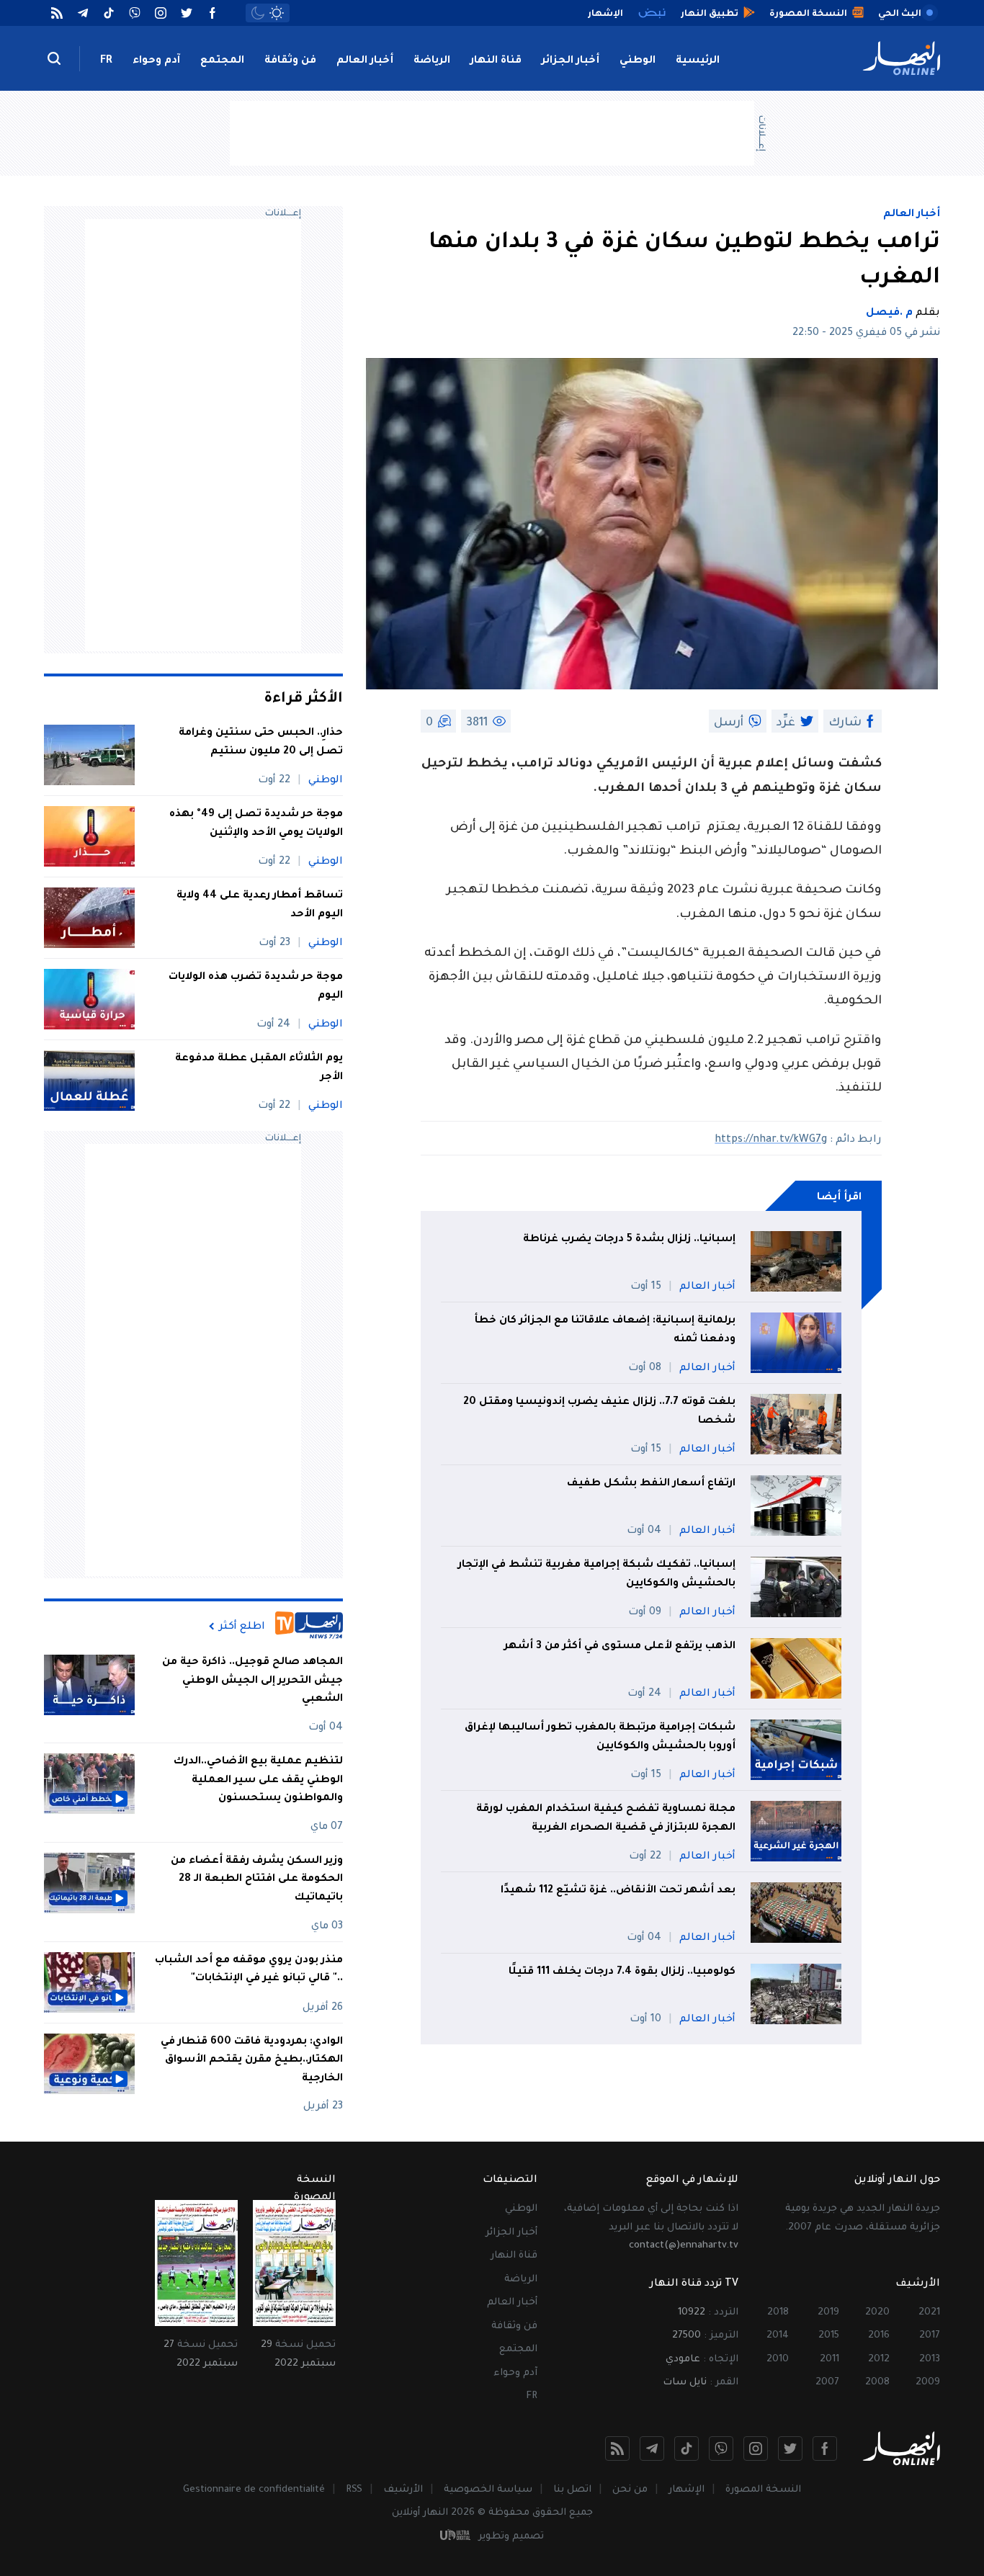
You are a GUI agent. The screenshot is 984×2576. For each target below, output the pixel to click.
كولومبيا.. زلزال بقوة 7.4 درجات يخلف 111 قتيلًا (622, 1972)
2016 (879, 2336)
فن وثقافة (290, 61)
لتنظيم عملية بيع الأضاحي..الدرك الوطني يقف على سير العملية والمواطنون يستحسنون (258, 1780)
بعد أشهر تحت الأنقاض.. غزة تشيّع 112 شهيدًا (618, 1891)
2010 (778, 2360)
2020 (877, 2313)
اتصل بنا (572, 2490)
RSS (354, 2490)
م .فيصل (889, 313)
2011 (829, 2360)
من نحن (630, 2490)
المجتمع (222, 61)
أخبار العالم (365, 61)
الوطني (638, 61)
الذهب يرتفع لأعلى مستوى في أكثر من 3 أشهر (620, 1647)
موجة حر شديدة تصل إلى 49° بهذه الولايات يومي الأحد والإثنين (256, 824)
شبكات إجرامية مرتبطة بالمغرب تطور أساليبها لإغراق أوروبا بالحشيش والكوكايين (600, 1738)
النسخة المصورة (763, 2490)
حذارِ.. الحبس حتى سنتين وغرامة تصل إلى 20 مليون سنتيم (261, 743)
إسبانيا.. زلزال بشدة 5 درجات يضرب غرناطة (629, 1240)
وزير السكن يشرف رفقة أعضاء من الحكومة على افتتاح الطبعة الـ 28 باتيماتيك (257, 1880)
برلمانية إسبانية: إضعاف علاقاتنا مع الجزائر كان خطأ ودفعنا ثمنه (605, 1331)
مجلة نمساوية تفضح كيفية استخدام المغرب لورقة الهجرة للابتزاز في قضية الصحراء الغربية (606, 1819)
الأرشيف (403, 2490)
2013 (930, 2360)
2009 (928, 2383)
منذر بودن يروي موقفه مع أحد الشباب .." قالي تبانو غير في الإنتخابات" (249, 1970)
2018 (778, 2313)
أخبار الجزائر (571, 61)
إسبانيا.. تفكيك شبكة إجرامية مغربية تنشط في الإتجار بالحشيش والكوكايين (597, 1575)
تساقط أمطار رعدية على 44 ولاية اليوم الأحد (260, 905)
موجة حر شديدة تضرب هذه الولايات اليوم (256, 987)
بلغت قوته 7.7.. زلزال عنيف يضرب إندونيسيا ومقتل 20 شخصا (599, 1412)
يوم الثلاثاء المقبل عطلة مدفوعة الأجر (259, 1068)
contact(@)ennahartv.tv (684, 2246)
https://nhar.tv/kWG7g (771, 1140)
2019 (828, 2313)
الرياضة (432, 61)
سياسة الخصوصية (488, 2490)
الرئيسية (698, 61)
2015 (829, 2336)
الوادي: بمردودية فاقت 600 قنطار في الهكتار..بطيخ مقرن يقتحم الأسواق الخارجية (252, 2061)
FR (106, 61)
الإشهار (686, 2490)
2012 (879, 2360)
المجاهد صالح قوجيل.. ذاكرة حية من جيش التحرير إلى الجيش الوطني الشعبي (252, 1681)
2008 (877, 2383)
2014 (778, 2336)
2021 (929, 2313)
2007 (827, 2383)
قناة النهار (496, 61)
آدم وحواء (156, 61)
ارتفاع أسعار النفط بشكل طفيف (651, 1484)
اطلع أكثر (242, 1627)
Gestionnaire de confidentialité (254, 2490)
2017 (930, 2336)
